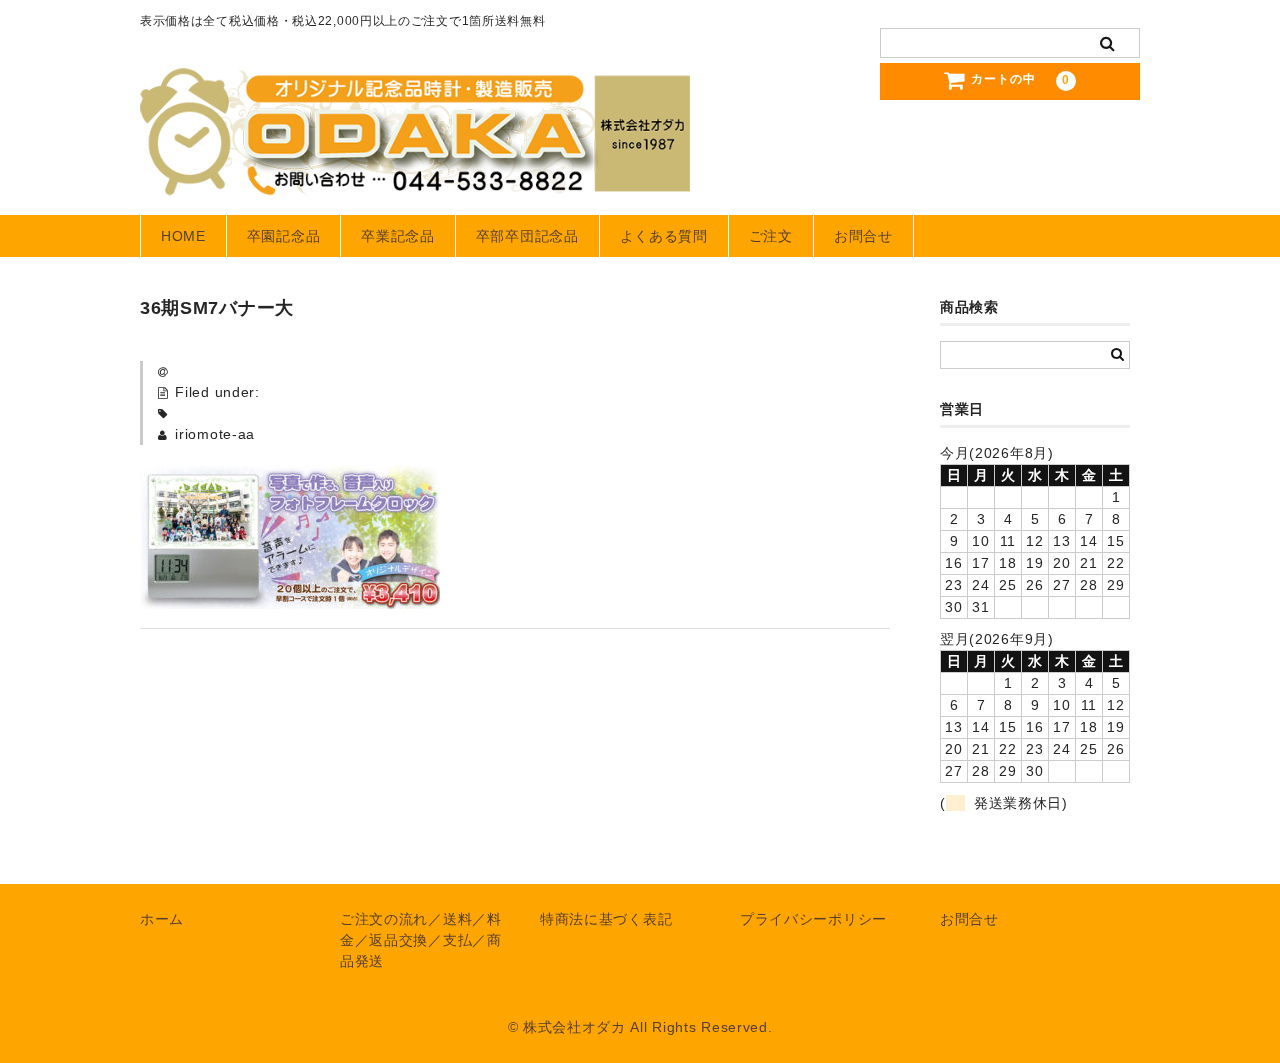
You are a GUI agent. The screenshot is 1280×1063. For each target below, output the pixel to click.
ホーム (162, 919)
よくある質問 (664, 236)
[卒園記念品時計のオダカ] (415, 176)
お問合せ (863, 236)
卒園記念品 (284, 236)
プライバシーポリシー (813, 919)
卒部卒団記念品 (527, 236)
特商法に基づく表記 (606, 919)
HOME (183, 236)
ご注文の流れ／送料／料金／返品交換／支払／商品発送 (421, 940)
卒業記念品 (398, 236)
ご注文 (771, 236)
